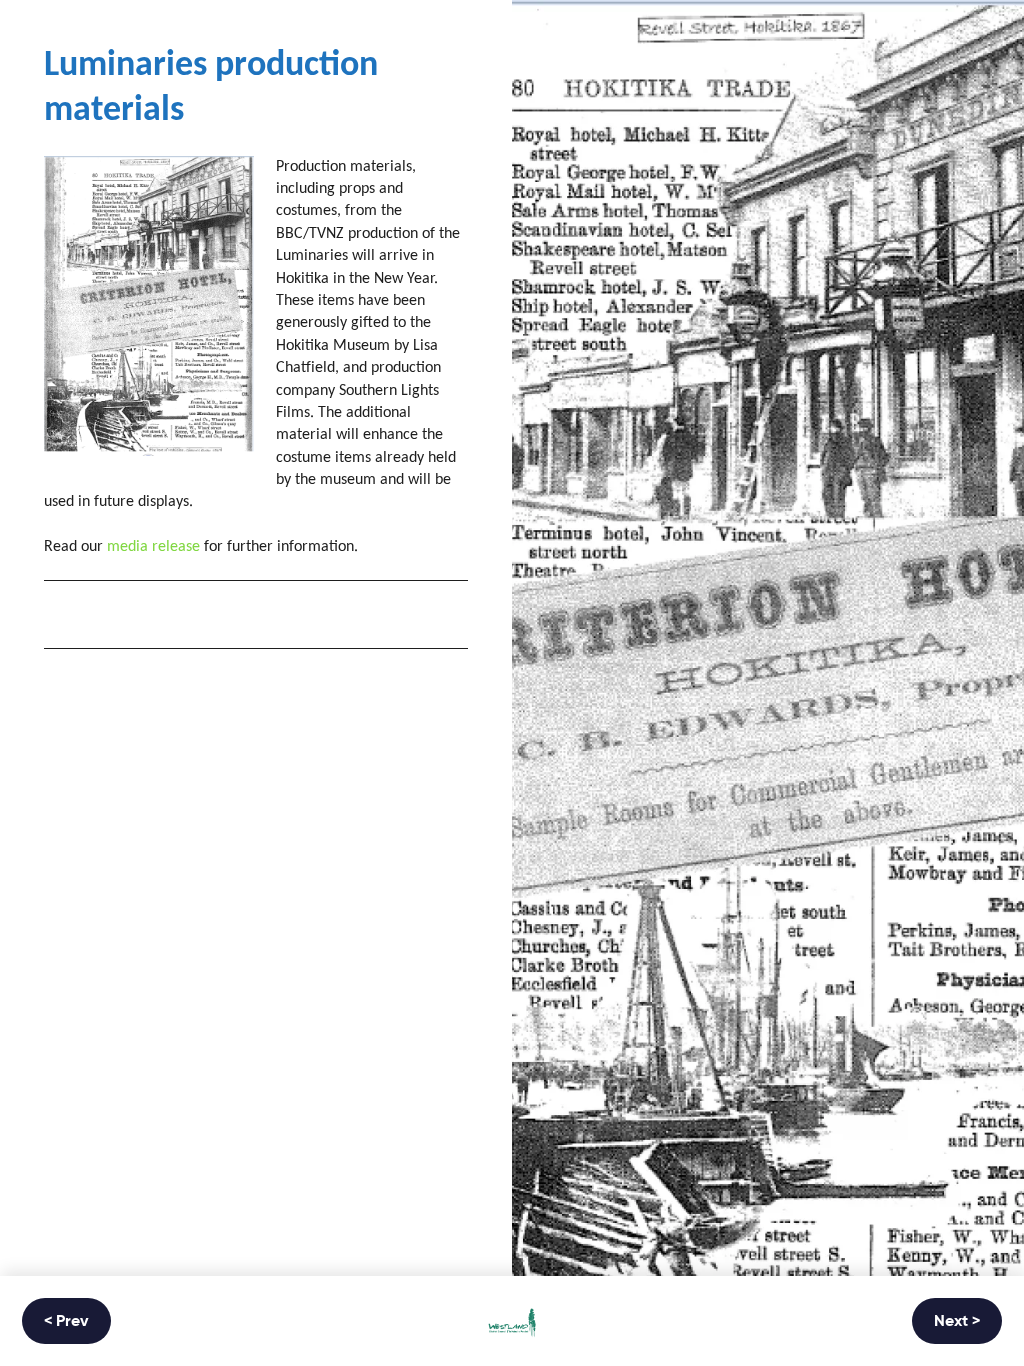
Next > (957, 1322)
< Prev (66, 1322)
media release (153, 547)
